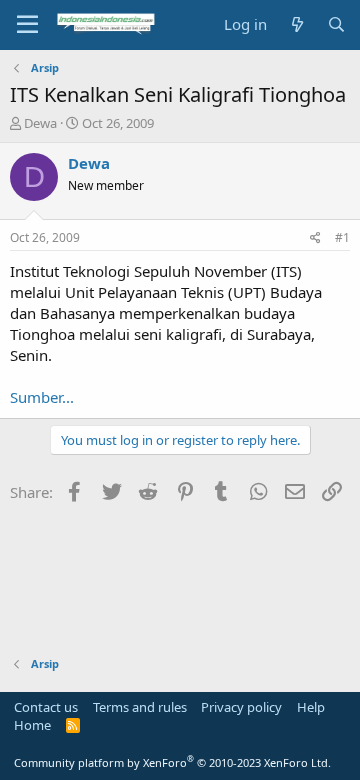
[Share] (315, 238)
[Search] (336, 24)
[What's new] (296, 24)
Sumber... (42, 397)
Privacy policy (241, 707)
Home (32, 725)
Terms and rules (140, 707)
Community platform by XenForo (172, 762)
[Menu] (27, 25)
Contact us (46, 707)
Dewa (40, 123)
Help (311, 707)
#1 (342, 237)
